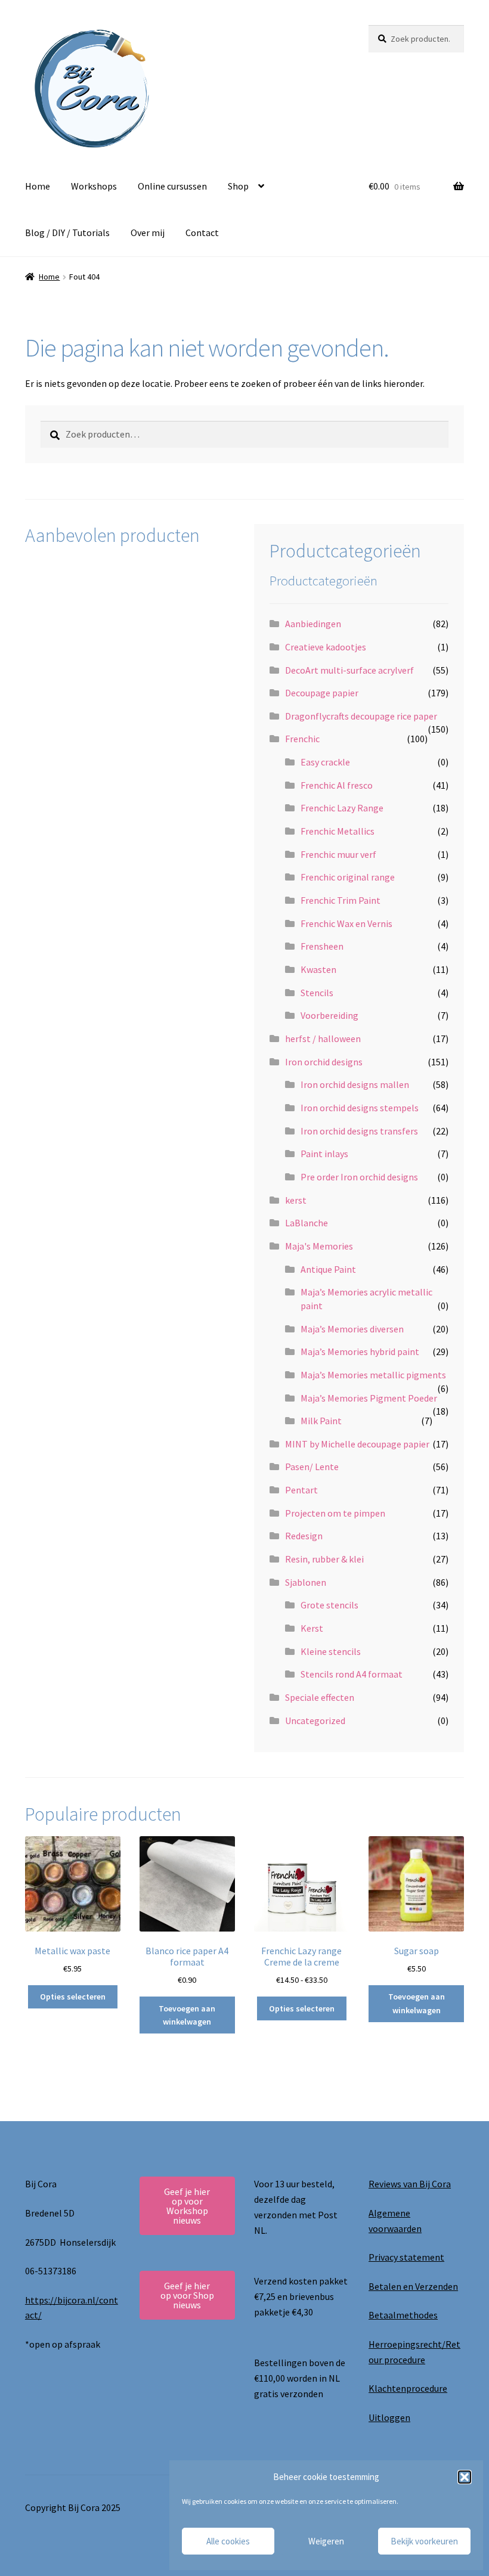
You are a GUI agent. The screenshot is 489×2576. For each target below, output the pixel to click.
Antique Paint (328, 1269)
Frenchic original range (348, 877)
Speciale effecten (320, 1697)
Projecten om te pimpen (335, 1513)
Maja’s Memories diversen (352, 1329)
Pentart (301, 1490)
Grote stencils (329, 1605)
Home (38, 186)
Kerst (312, 1628)
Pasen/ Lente (312, 1467)
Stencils (317, 993)
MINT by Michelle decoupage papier (357, 1444)
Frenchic (302, 739)
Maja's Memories (319, 1246)
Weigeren (326, 2541)
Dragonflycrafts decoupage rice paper (361, 716)
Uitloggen (389, 2417)
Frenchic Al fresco (337, 785)
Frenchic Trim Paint (341, 900)
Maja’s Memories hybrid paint (360, 1351)
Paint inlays (324, 1154)
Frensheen (322, 946)
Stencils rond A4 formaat (352, 1674)
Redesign (304, 1536)
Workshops (94, 186)
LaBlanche (307, 1223)
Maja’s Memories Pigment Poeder (369, 1398)
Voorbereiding (329, 1015)
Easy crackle (325, 762)
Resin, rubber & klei (324, 1559)
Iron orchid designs (324, 1062)
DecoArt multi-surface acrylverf (349, 670)
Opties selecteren (73, 1997)
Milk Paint (321, 1421)
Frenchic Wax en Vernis (346, 923)
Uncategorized (315, 1721)
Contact (202, 233)
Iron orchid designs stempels (360, 1108)
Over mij (148, 233)
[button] (465, 2477)
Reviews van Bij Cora (410, 2184)
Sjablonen (306, 1582)
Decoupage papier (322, 693)
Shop (238, 186)
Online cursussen (172, 186)
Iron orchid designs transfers (359, 1131)
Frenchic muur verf (338, 854)
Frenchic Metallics (338, 831)
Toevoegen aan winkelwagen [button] (187, 2015)
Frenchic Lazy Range (342, 808)
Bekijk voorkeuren (424, 2541)
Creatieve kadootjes (326, 647)
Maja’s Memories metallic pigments (373, 1375)
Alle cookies (228, 2541)
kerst (296, 1200)
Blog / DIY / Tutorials (67, 233)
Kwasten (318, 969)
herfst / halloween (323, 1039)
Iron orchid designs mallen (355, 1084)
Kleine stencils (331, 1651)
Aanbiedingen (313, 624)
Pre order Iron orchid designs (359, 1177)
